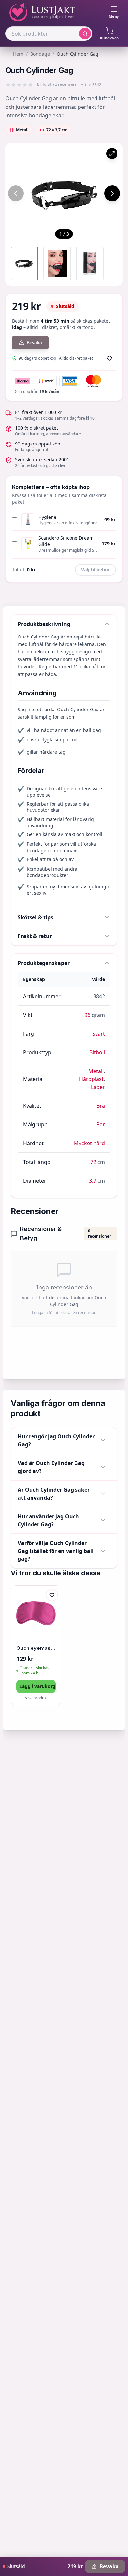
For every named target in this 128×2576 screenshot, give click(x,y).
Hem (18, 54)
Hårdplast (91, 1079)
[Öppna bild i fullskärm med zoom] (112, 154)
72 (93, 1162)
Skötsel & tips (35, 917)
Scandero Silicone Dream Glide (66, 541)
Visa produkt (36, 1698)
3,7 (93, 1181)
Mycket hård (89, 1143)
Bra (101, 1106)
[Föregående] (16, 193)
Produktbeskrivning (44, 624)
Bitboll (97, 1052)
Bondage (40, 54)
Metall (96, 1071)
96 (87, 1015)
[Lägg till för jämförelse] (52, 1609)
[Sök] (85, 34)
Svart (99, 1034)
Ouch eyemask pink (36, 1648)
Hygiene (47, 517)
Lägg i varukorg (37, 1686)
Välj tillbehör (96, 570)
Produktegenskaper (44, 963)
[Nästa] (112, 193)
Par (101, 1124)
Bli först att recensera (57, 84)
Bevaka (34, 342)
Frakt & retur (35, 936)
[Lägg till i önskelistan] (109, 358)
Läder (98, 1087)
